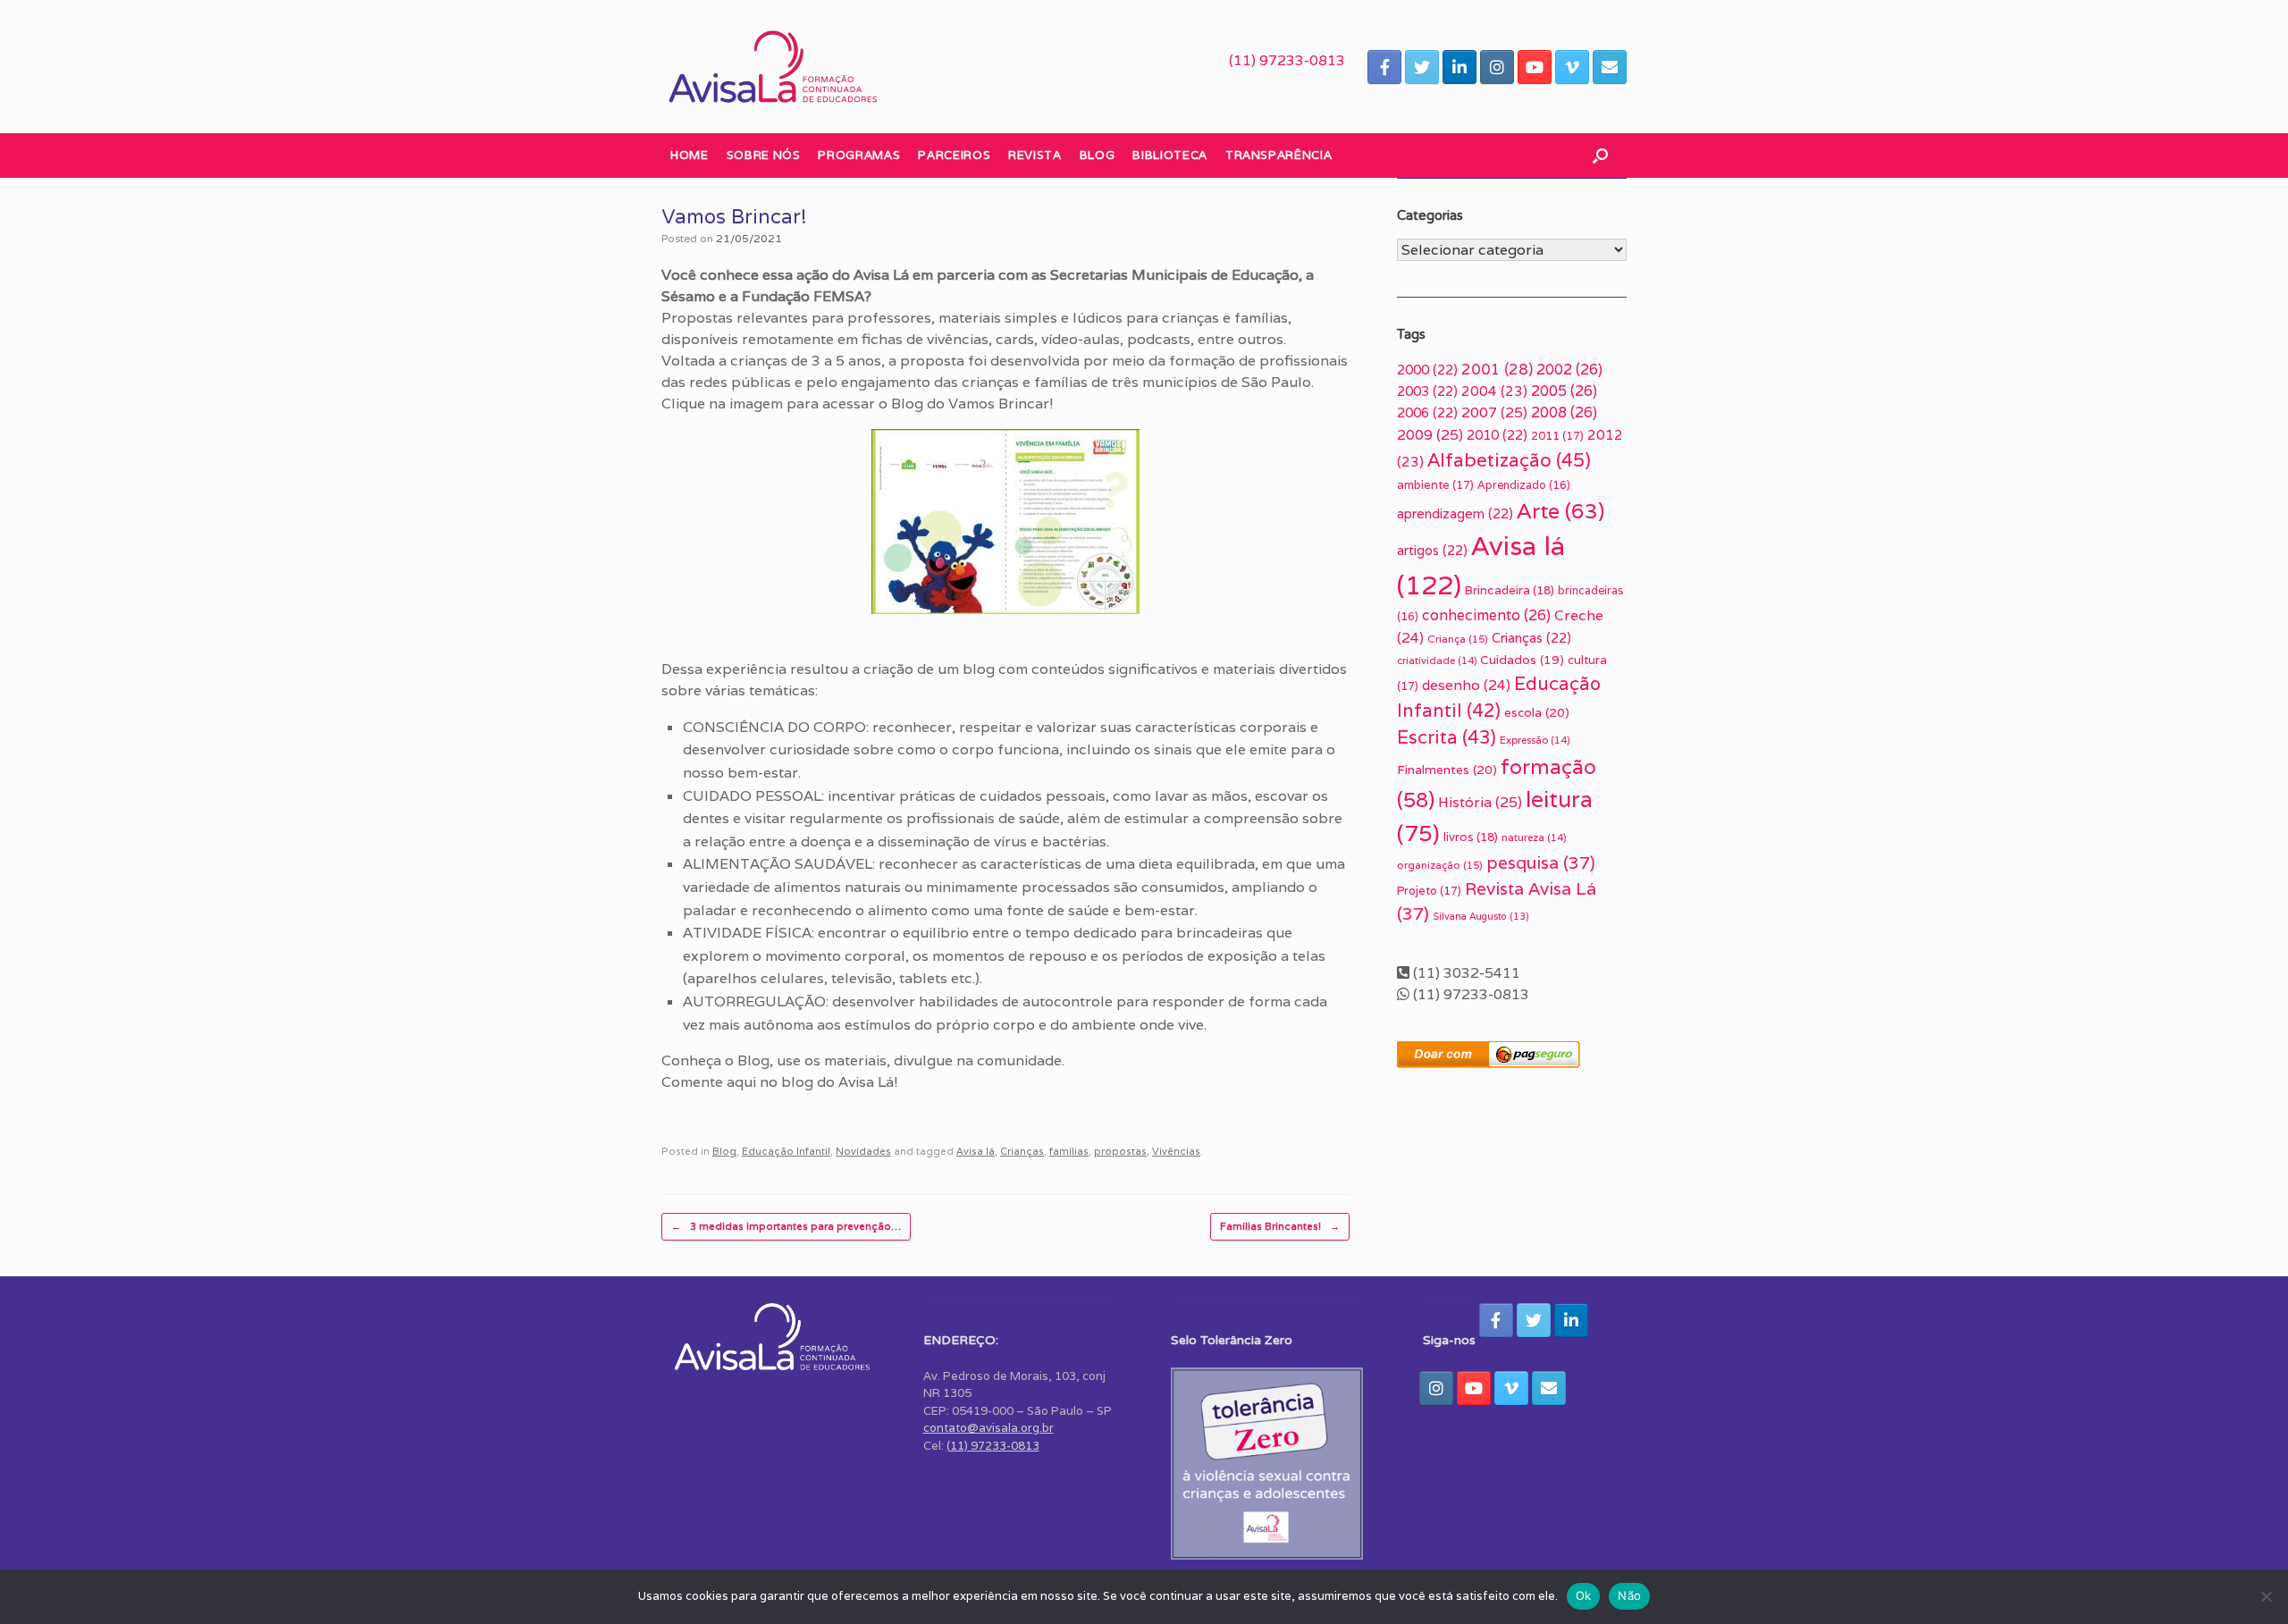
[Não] (2266, 1596)
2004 (1494, 391)
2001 (1497, 369)
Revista (1035, 155)
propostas (1120, 1151)
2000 (1427, 370)
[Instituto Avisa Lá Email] (1610, 67)
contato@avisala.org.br (988, 1428)
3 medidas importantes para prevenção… (786, 1226)
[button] (1600, 156)
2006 (1427, 412)
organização (1440, 865)
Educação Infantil (786, 1151)
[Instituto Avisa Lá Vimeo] (1572, 67)
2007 (1494, 412)
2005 (1564, 391)
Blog (1098, 155)
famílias (1069, 1151)
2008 (1564, 412)
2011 (1557, 436)
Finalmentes (1447, 770)
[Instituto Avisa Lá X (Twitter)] (1422, 67)
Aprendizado (1524, 485)
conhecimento (1486, 615)
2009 (1430, 435)
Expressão (1535, 740)
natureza (1534, 837)
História (1480, 802)
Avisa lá (976, 1151)
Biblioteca (1170, 155)
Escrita (1447, 737)
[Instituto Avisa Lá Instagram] (1497, 67)
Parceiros (954, 155)
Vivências (1176, 1151)
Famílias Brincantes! (1280, 1226)
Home (690, 155)
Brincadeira (1510, 590)
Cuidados (1522, 660)
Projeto (1429, 891)
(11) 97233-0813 (1287, 60)
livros (1471, 837)
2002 (1569, 370)
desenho (1466, 685)
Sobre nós (764, 155)
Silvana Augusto (1481, 916)
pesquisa (1541, 862)
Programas (859, 155)
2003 (1427, 391)
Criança (1458, 639)
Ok (1584, 1595)
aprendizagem (1455, 513)
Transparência (1279, 155)
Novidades (863, 1151)
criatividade (1437, 661)
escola (1537, 712)
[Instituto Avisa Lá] (773, 67)
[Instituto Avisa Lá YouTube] (1535, 67)
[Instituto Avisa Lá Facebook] (1384, 67)
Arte (1560, 511)
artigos (1432, 550)
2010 (1497, 435)
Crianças (1022, 1151)
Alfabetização (1509, 460)
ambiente (1435, 485)
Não (1629, 1595)
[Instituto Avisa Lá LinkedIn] (1459, 67)
